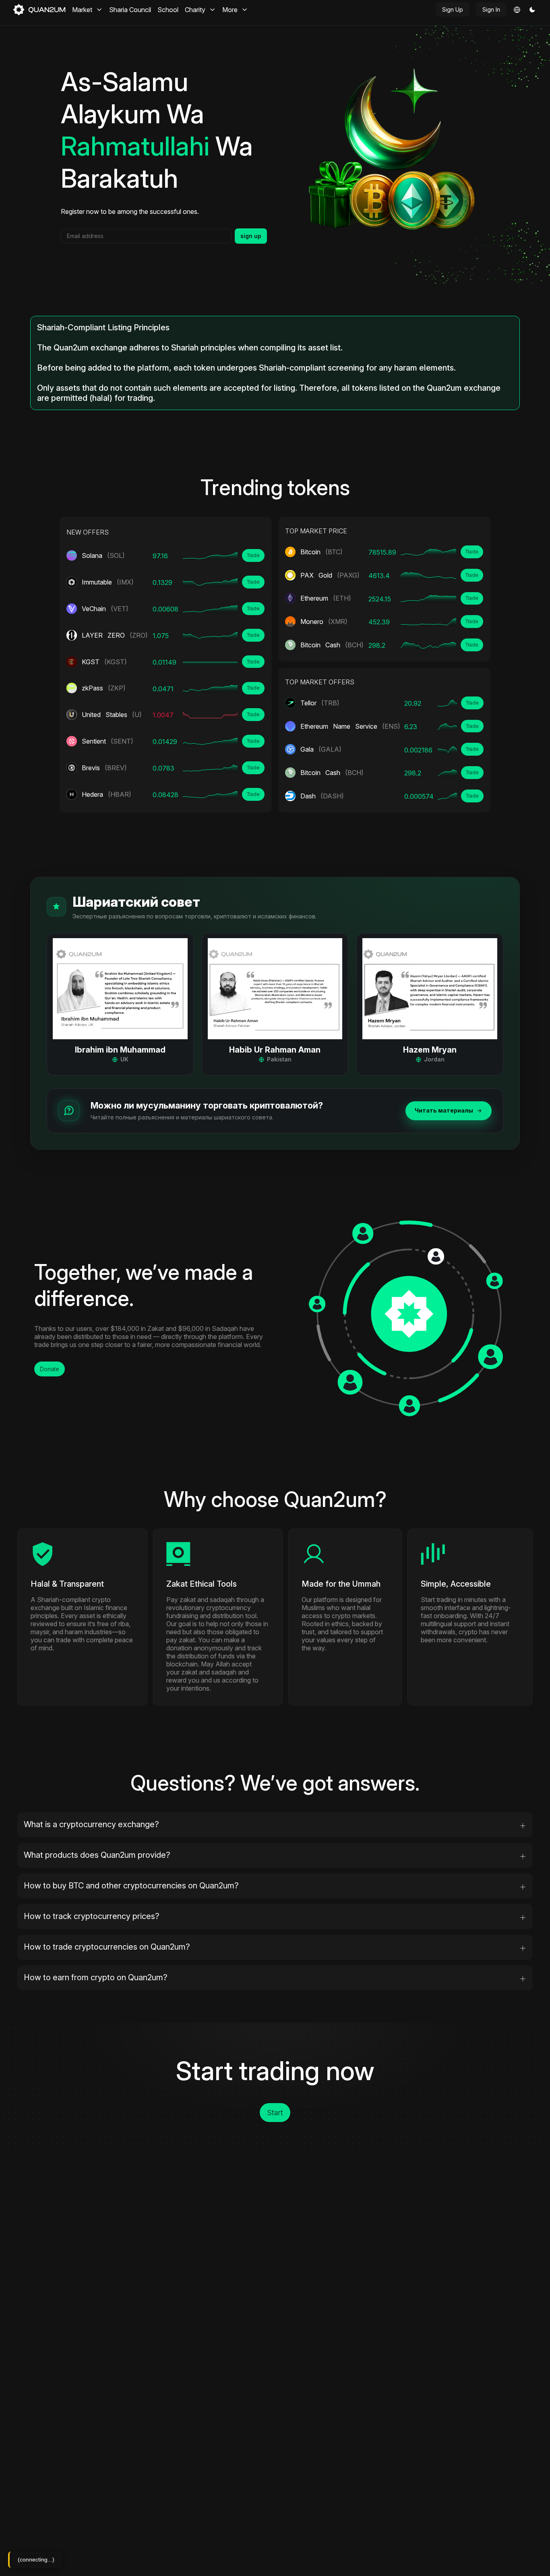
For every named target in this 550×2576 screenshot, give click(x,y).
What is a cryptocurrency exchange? (91, 1824)
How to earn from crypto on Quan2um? (96, 1977)
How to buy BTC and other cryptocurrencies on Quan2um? (131, 1886)
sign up (251, 236)
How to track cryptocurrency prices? (92, 1916)
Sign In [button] (491, 9)
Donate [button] (50, 1369)
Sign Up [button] (453, 9)
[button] (532, 10)
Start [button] (275, 2113)
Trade (253, 555)
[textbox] (146, 236)
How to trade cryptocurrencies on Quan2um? (107, 1947)
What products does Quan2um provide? (97, 1855)
